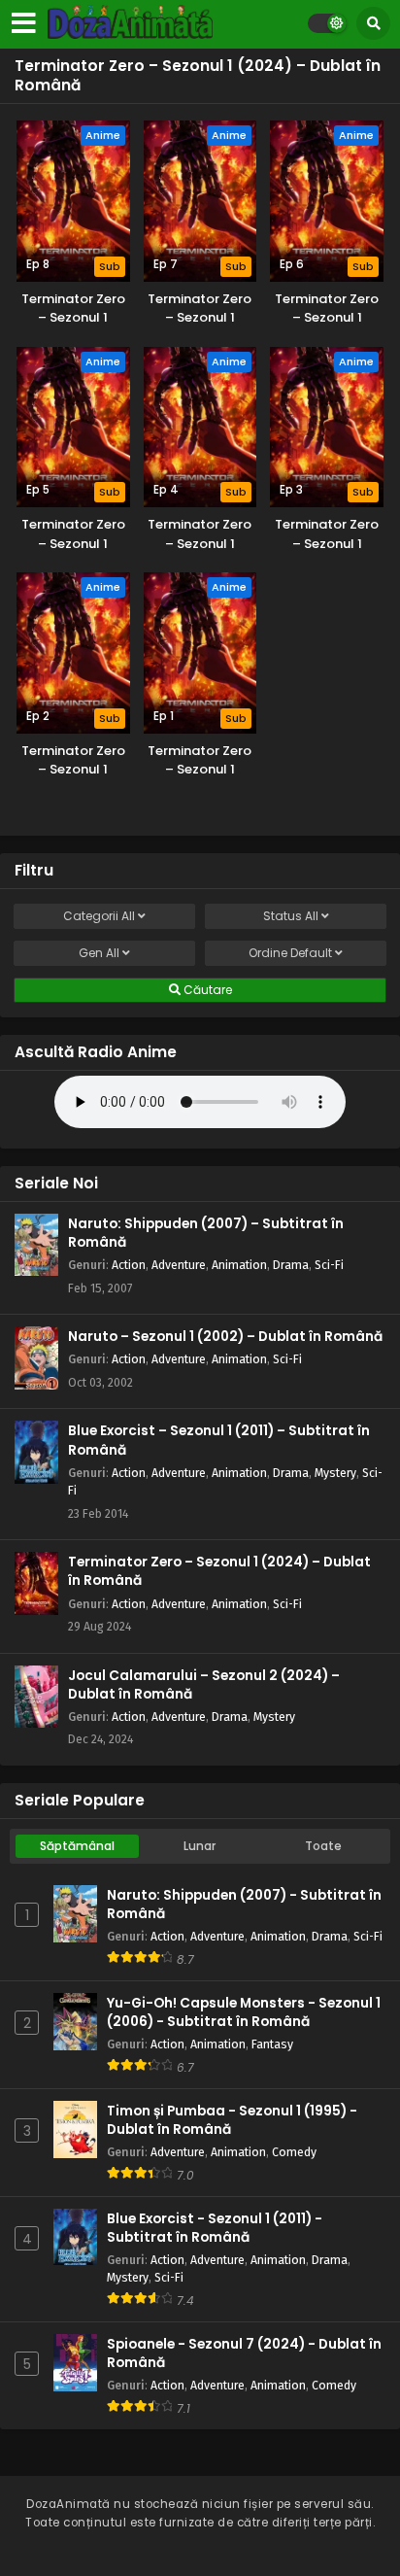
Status (291, 916)
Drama (291, 1265)
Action (129, 1265)
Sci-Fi (329, 1265)
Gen (99, 953)
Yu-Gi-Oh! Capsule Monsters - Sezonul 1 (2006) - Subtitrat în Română (244, 2012)
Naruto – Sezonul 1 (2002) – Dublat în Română (225, 1337)
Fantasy (272, 2044)
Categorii (99, 916)
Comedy (294, 2152)
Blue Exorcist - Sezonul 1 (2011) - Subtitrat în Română (215, 2228)
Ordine (290, 953)
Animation (239, 1265)
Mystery (335, 1473)
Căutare (206, 990)
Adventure (179, 1265)
